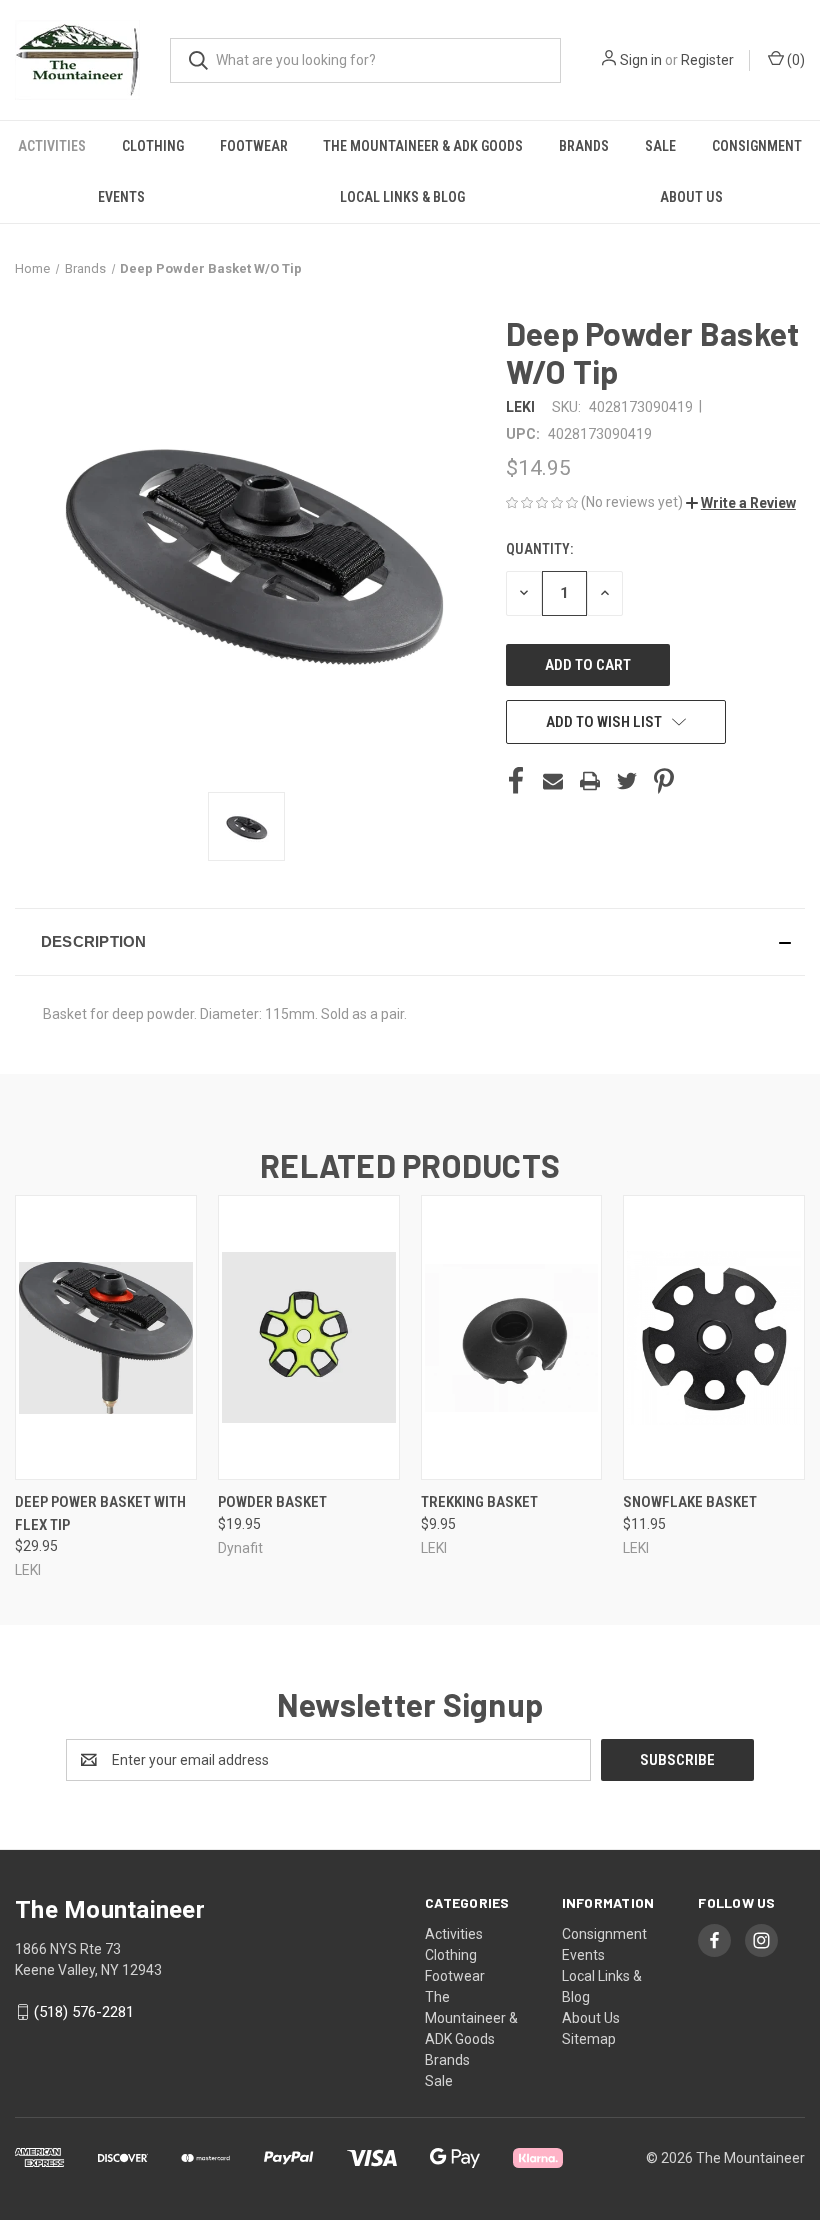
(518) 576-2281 (84, 2012)
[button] (741, 503)
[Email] (553, 781)
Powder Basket (272, 1502)
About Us (691, 197)
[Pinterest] (664, 781)
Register (707, 60)
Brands (584, 146)
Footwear (254, 146)
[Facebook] (516, 781)
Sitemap (589, 2039)
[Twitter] (627, 781)
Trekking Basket (479, 1502)
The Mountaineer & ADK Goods (423, 146)
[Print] (590, 781)
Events (121, 197)
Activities (52, 146)
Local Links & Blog (402, 197)
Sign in (641, 60)
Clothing (153, 146)
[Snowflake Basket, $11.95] (714, 1337)
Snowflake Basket (690, 1502)
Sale (660, 146)
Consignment (757, 146)
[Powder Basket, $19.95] (309, 1337)
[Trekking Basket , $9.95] (512, 1337)
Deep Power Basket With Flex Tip (100, 1513)
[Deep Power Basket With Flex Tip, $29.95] (106, 1337)
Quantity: (539, 549)
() (794, 60)
